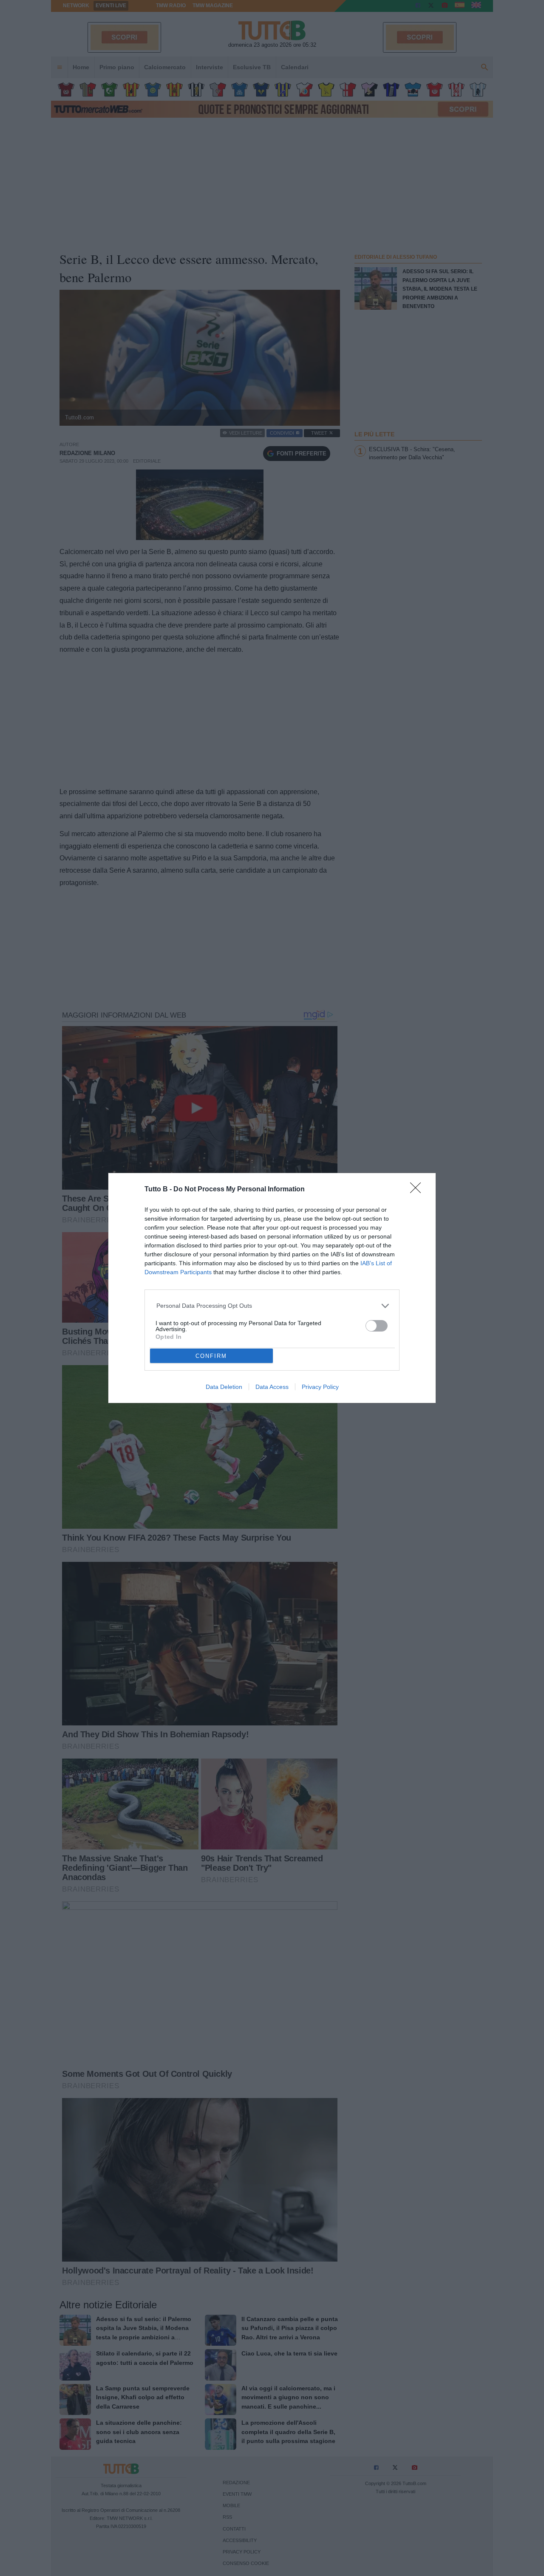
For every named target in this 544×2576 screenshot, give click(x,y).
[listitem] (272, 1306)
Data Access (272, 1387)
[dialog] (272, 1288)
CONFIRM (211, 1356)
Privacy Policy (320, 1387)
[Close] (418, 1190)
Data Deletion (224, 1387)
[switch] (377, 1326)
